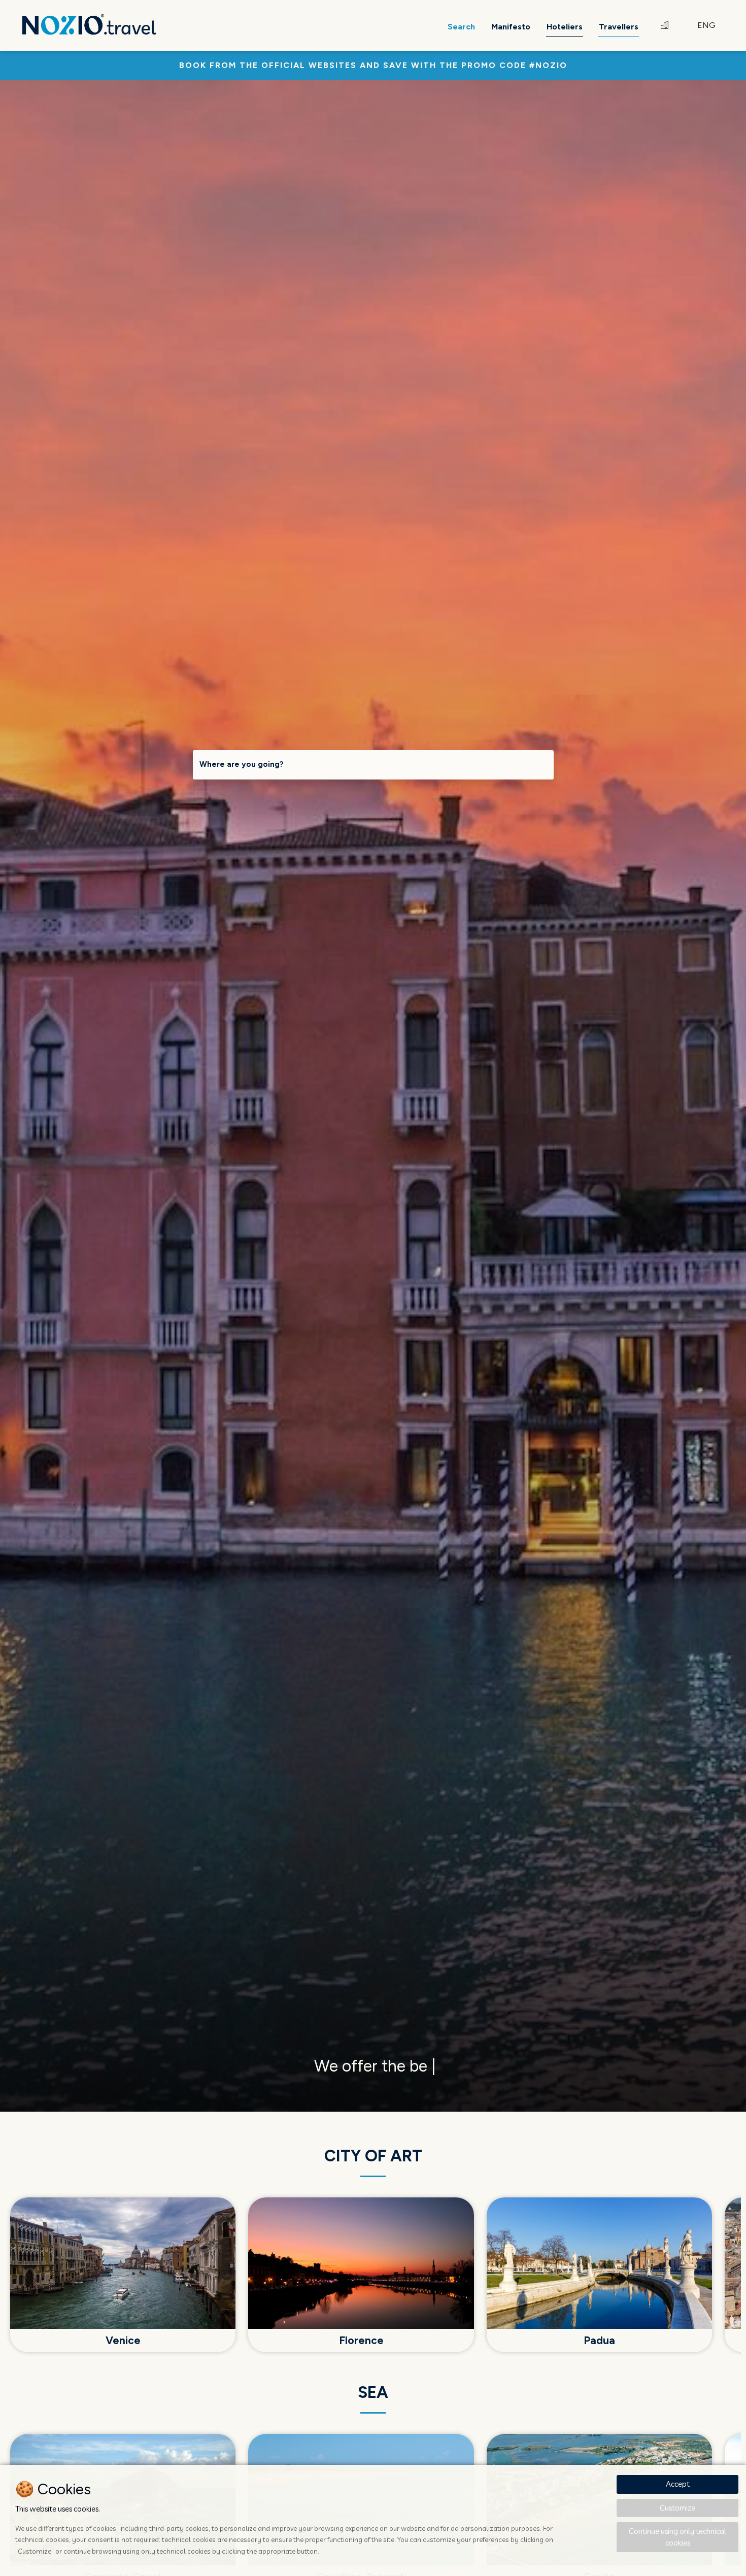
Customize (677, 2508)
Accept (678, 2484)
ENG (706, 25)
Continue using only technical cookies (677, 2537)
